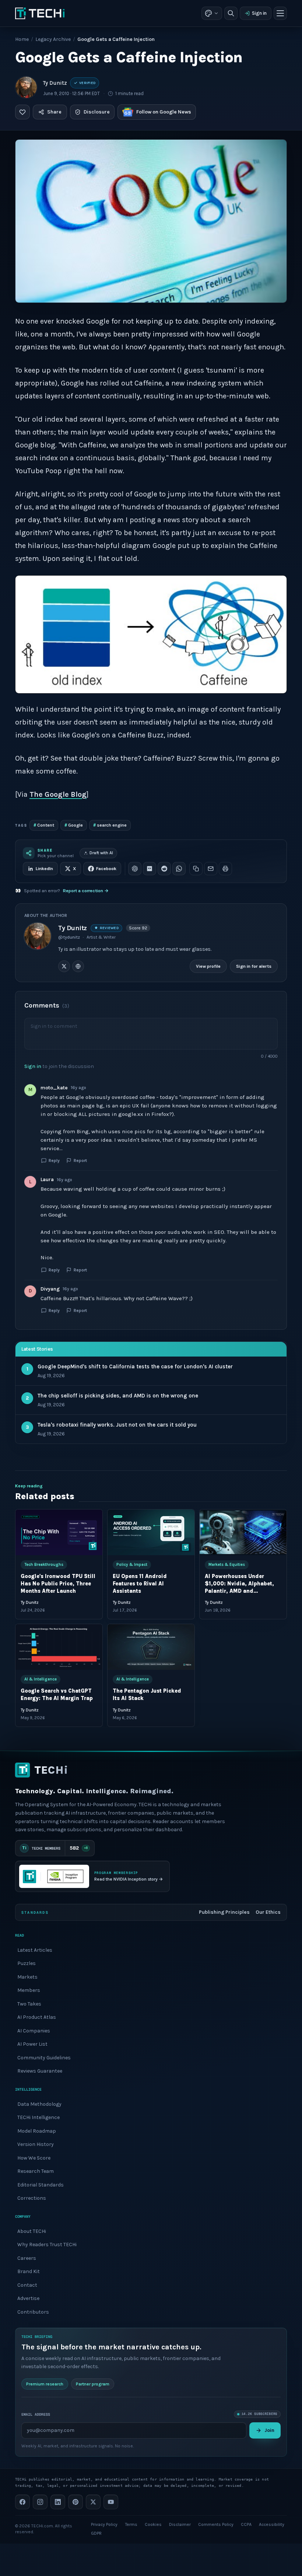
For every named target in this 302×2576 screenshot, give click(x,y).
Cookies (153, 2524)
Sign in (259, 13)
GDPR (96, 2533)
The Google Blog (58, 794)
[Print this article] (225, 869)
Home (22, 39)
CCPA (246, 2524)
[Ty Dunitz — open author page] (26, 87)
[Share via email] (211, 869)
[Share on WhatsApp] (179, 869)
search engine (110, 825)
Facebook (106, 869)
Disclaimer (180, 2524)
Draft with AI (101, 853)
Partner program (93, 2384)
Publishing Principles (224, 1912)
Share (54, 112)
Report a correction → (86, 891)
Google (74, 825)
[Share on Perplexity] (150, 869)
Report (80, 1160)
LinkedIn (44, 869)
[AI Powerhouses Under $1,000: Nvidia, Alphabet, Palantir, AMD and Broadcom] (243, 1532)
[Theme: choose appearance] (212, 13)
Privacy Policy (104, 2524)
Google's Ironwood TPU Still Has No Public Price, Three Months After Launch (58, 1584)
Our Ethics (268, 1912)
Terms (131, 2524)
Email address (36, 2414)
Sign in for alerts (254, 966)
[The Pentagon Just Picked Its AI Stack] (151, 1647)
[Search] (231, 13)
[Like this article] (22, 112)
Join (269, 2430)
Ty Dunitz (55, 83)
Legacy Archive (53, 39)
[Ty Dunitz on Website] (78, 966)
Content (44, 825)
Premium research (45, 2384)
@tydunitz (69, 937)
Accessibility (272, 2524)
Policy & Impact (132, 1565)
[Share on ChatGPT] (135, 869)
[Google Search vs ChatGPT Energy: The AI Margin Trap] (59, 1647)
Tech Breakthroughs (44, 1565)
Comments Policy (216, 2524)
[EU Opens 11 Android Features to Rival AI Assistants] (151, 1532)
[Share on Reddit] (164, 869)
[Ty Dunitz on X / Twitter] (64, 966)
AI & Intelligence (41, 1679)
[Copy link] (196, 869)
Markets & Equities (227, 1565)
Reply (54, 1160)
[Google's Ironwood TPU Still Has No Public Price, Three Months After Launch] (59, 1532)
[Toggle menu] (280, 13)
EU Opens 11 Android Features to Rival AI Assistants (140, 1584)
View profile (208, 966)
